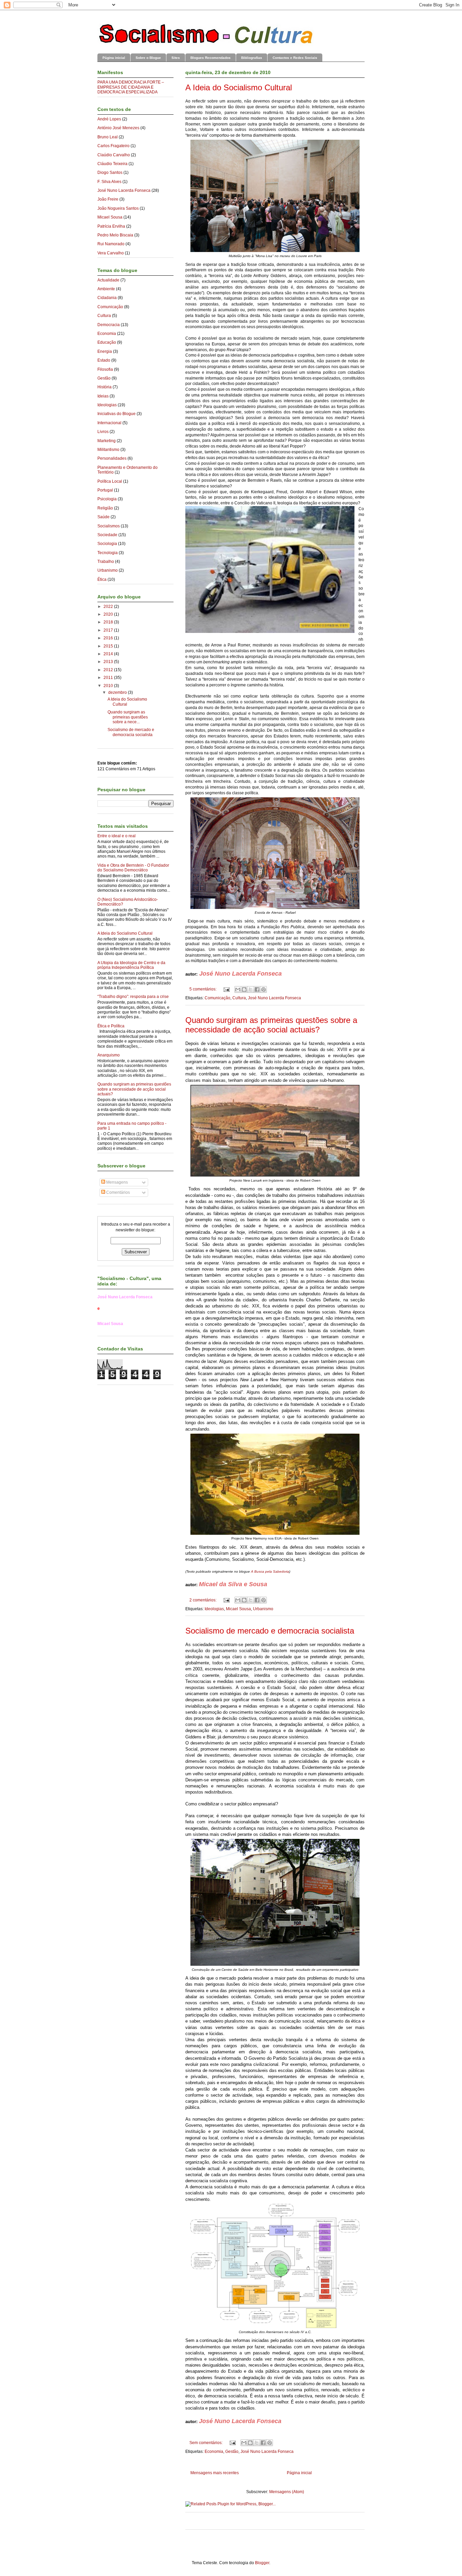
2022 (109, 607)
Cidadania (107, 298)
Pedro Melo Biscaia (115, 235)
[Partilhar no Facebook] (257, 989)
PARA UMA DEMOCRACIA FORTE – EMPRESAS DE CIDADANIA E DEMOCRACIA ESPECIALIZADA (131, 87)
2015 (109, 646)
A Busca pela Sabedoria (270, 1571)
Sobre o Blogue (148, 58)
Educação (107, 342)
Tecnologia (108, 553)
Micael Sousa (238, 1609)
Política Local (110, 481)
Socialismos (109, 526)
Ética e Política (111, 1026)
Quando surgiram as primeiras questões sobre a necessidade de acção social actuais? (271, 1025)
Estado (104, 360)
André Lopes (109, 119)
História (105, 387)
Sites (176, 58)
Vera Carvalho (111, 253)
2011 (109, 678)
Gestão (232, 2452)
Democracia (109, 325)
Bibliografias (252, 58)
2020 (109, 614)
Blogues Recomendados (211, 58)
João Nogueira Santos (118, 208)
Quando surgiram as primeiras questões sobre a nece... (128, 717)
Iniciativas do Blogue (117, 414)
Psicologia (107, 499)
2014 (109, 654)
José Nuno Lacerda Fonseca (274, 998)
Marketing (107, 441)
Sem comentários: (206, 2443)
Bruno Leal (108, 137)
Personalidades (112, 458)
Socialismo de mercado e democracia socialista (270, 1631)
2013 (109, 662)
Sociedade (107, 535)
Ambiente (106, 289)
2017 (109, 630)
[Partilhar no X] (251, 989)
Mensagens (117, 1182)
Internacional (109, 423)
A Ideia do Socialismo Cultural (239, 87)
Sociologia (107, 544)
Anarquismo (109, 1055)
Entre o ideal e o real (117, 836)
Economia (214, 2452)
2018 (109, 622)
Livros (103, 432)
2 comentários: (203, 1600)
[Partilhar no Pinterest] (263, 989)
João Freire (108, 199)
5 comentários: (203, 989)
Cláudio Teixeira (112, 164)
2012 (109, 670)
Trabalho (106, 562)
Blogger (262, 2563)
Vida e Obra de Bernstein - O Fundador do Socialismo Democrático (133, 868)
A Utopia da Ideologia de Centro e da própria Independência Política (131, 965)
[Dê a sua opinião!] (244, 989)
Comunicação (217, 998)
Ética (102, 579)
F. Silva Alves (109, 182)
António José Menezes (118, 128)
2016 (109, 638)
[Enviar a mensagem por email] (238, 989)
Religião (105, 508)
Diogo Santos (110, 173)
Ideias (103, 396)
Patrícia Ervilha (111, 226)
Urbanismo (263, 1609)
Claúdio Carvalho (114, 155)
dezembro (118, 692)
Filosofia (105, 369)
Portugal (105, 490)
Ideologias (214, 1609)
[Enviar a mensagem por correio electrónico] (226, 989)
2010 (109, 686)
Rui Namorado (111, 244)
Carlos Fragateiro (113, 146)
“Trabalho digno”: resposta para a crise (133, 997)
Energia (105, 351)
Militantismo (108, 450)
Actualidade (108, 280)
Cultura (239, 998)
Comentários (118, 1192)
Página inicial (114, 58)
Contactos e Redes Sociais (295, 58)
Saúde (103, 517)
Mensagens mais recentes (215, 2473)
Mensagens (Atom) (287, 2492)
